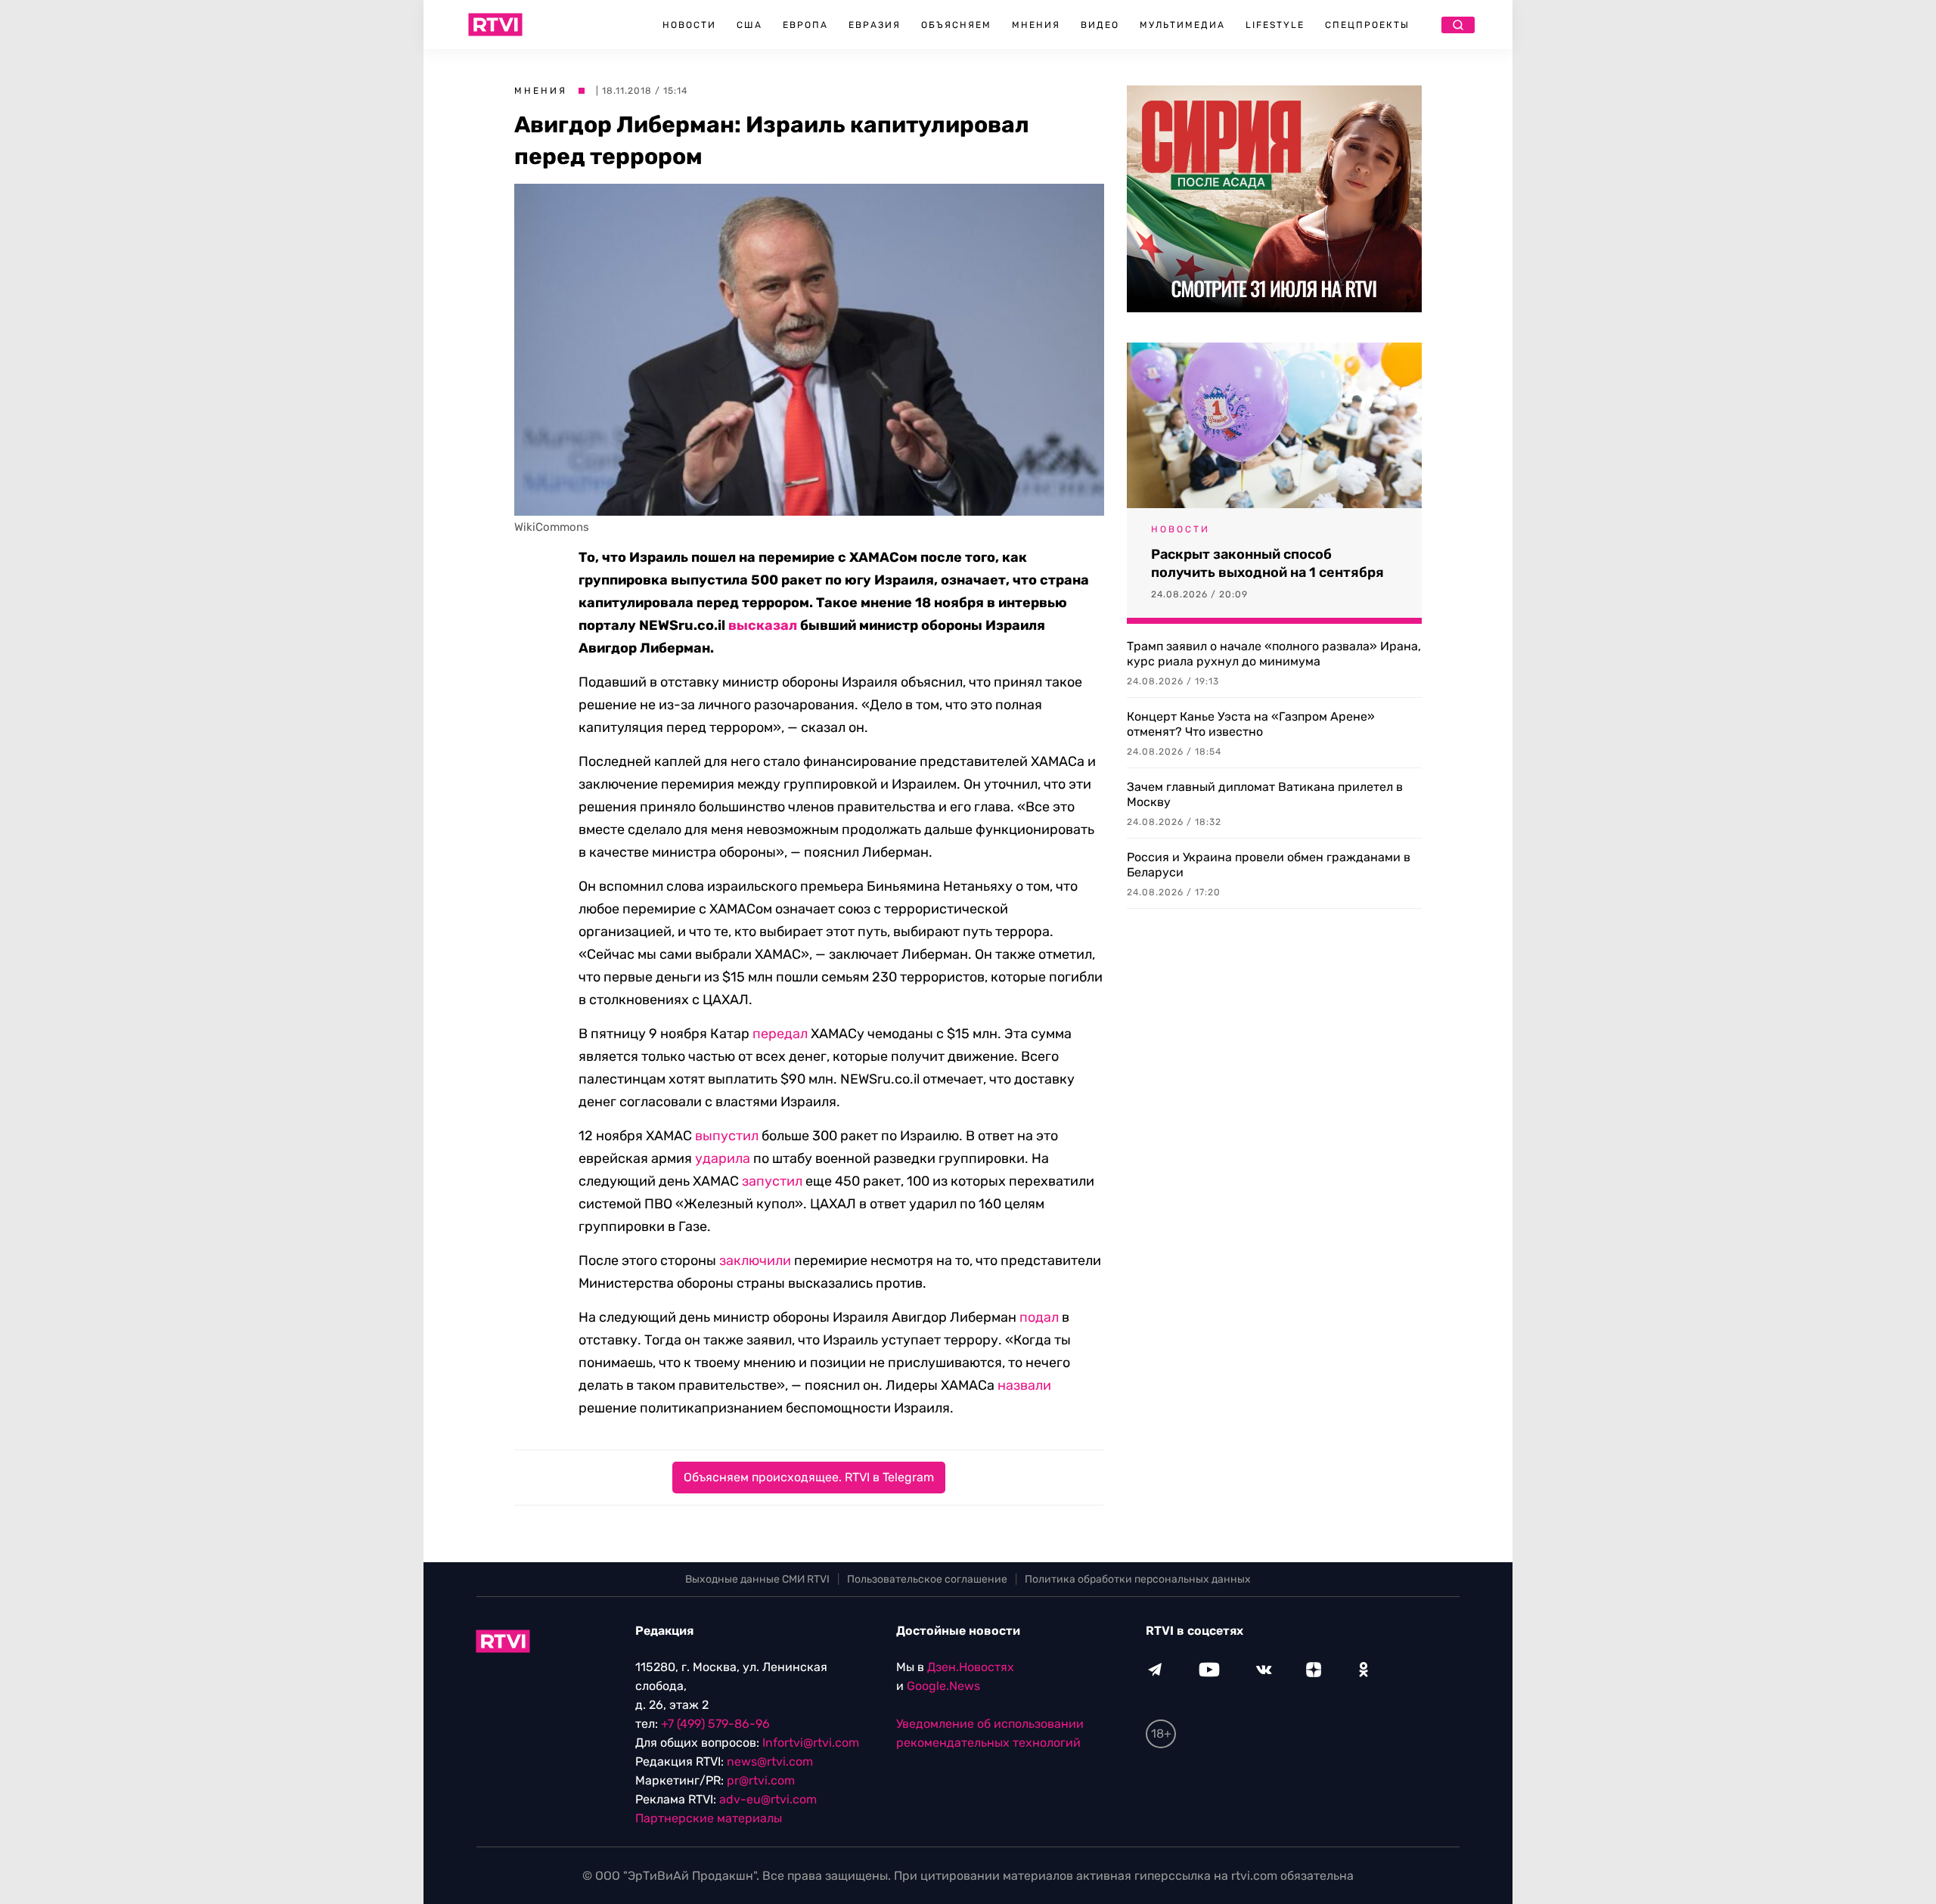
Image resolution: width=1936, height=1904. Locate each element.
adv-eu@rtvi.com (768, 1799)
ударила (723, 1158)
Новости (689, 25)
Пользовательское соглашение (927, 1579)
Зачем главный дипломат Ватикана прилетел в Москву (1265, 794)
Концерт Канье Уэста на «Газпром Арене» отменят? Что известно (1251, 724)
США (749, 25)
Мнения (1036, 25)
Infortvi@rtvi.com (811, 1743)
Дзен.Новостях (971, 1667)
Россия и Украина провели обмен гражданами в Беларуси (1269, 865)
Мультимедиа (1182, 25)
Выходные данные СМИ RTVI (757, 1579)
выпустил (727, 1136)
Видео (1100, 25)
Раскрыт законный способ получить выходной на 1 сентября (1267, 563)
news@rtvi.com (770, 1761)
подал (1039, 1317)
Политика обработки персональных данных (1138, 1579)
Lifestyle (1275, 25)
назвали (1024, 1385)
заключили (755, 1261)
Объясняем (956, 25)
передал (780, 1034)
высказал (763, 625)
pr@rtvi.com (761, 1780)
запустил (772, 1181)
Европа (805, 25)
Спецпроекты (1367, 25)
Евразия (875, 25)
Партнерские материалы (709, 1818)
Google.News (943, 1686)
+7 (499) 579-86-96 (715, 1724)
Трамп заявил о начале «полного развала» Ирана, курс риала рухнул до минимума (1274, 654)
